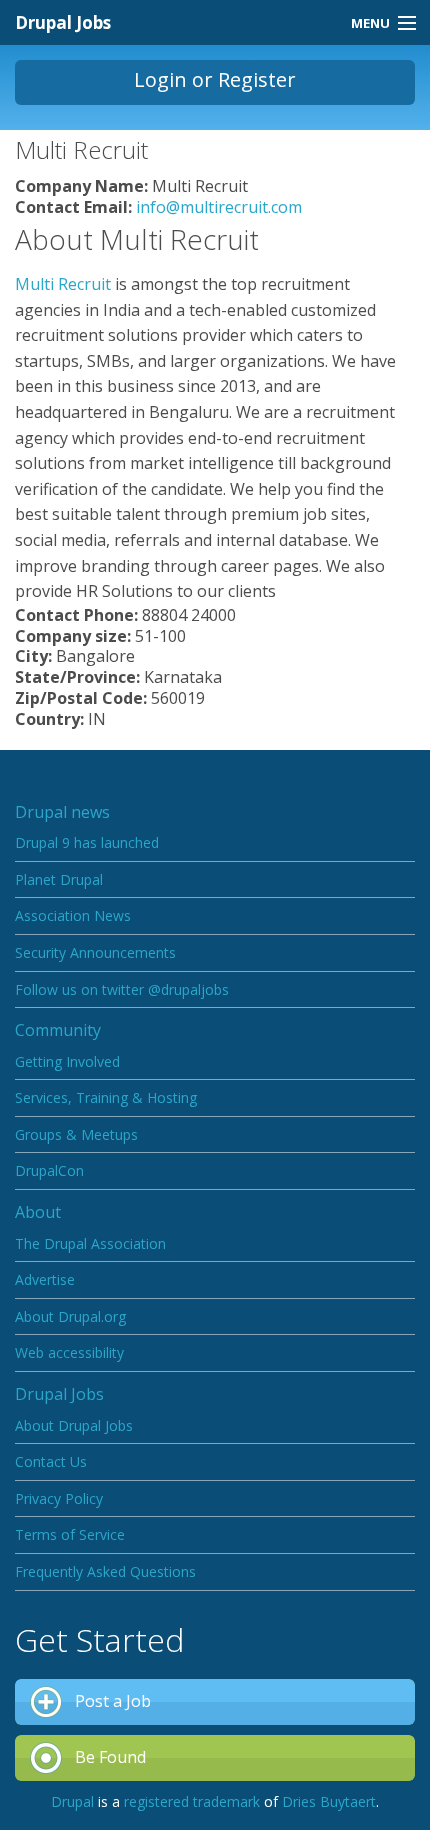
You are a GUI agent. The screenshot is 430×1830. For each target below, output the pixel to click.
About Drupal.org (70, 1316)
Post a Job (113, 1701)
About (38, 1212)
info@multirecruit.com (219, 207)
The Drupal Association (90, 1243)
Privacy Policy (59, 1498)
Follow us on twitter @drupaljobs (122, 989)
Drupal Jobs (63, 22)
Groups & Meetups (76, 1134)
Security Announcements (95, 952)
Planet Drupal (59, 879)
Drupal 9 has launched (87, 842)
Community (58, 1030)
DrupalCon (49, 1170)
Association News (73, 915)
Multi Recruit (63, 284)
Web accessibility (69, 1352)
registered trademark (192, 1801)
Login (160, 79)
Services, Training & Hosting (106, 1097)
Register (257, 79)
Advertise (45, 1279)
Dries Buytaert (329, 1801)
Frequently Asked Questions (105, 1571)
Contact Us (51, 1461)
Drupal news (62, 812)
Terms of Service (70, 1534)
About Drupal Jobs (74, 1425)
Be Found (110, 1757)
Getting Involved (67, 1061)
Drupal (72, 1801)
